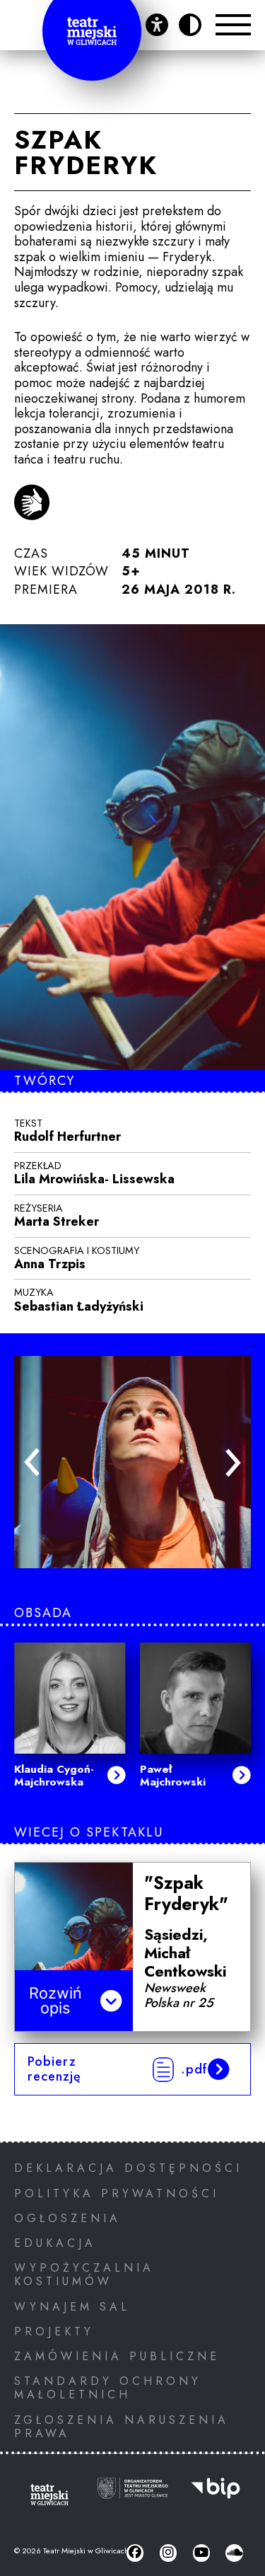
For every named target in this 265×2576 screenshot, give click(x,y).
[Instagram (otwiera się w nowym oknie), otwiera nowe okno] (168, 2553)
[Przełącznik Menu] (233, 25)
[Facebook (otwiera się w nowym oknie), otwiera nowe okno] (135, 2553)
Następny (233, 1463)
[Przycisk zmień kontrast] (190, 25)
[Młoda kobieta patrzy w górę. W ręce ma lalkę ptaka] (132, 1462)
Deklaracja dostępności (128, 2168)
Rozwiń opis (55, 2001)
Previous (32, 1462)
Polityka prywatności (117, 2193)
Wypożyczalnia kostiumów (84, 2275)
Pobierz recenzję (118, 2069)
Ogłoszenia (67, 2218)
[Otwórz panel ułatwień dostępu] (157, 25)
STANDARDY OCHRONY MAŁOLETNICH (108, 2388)
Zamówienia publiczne (117, 2356)
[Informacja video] (32, 504)
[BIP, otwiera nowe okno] (216, 2497)
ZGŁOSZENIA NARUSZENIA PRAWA (122, 2427)
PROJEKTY (54, 2331)
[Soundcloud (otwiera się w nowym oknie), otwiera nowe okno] (234, 2553)
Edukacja (55, 2243)
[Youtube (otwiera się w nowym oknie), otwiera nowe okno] (201, 2553)
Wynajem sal (72, 2307)
